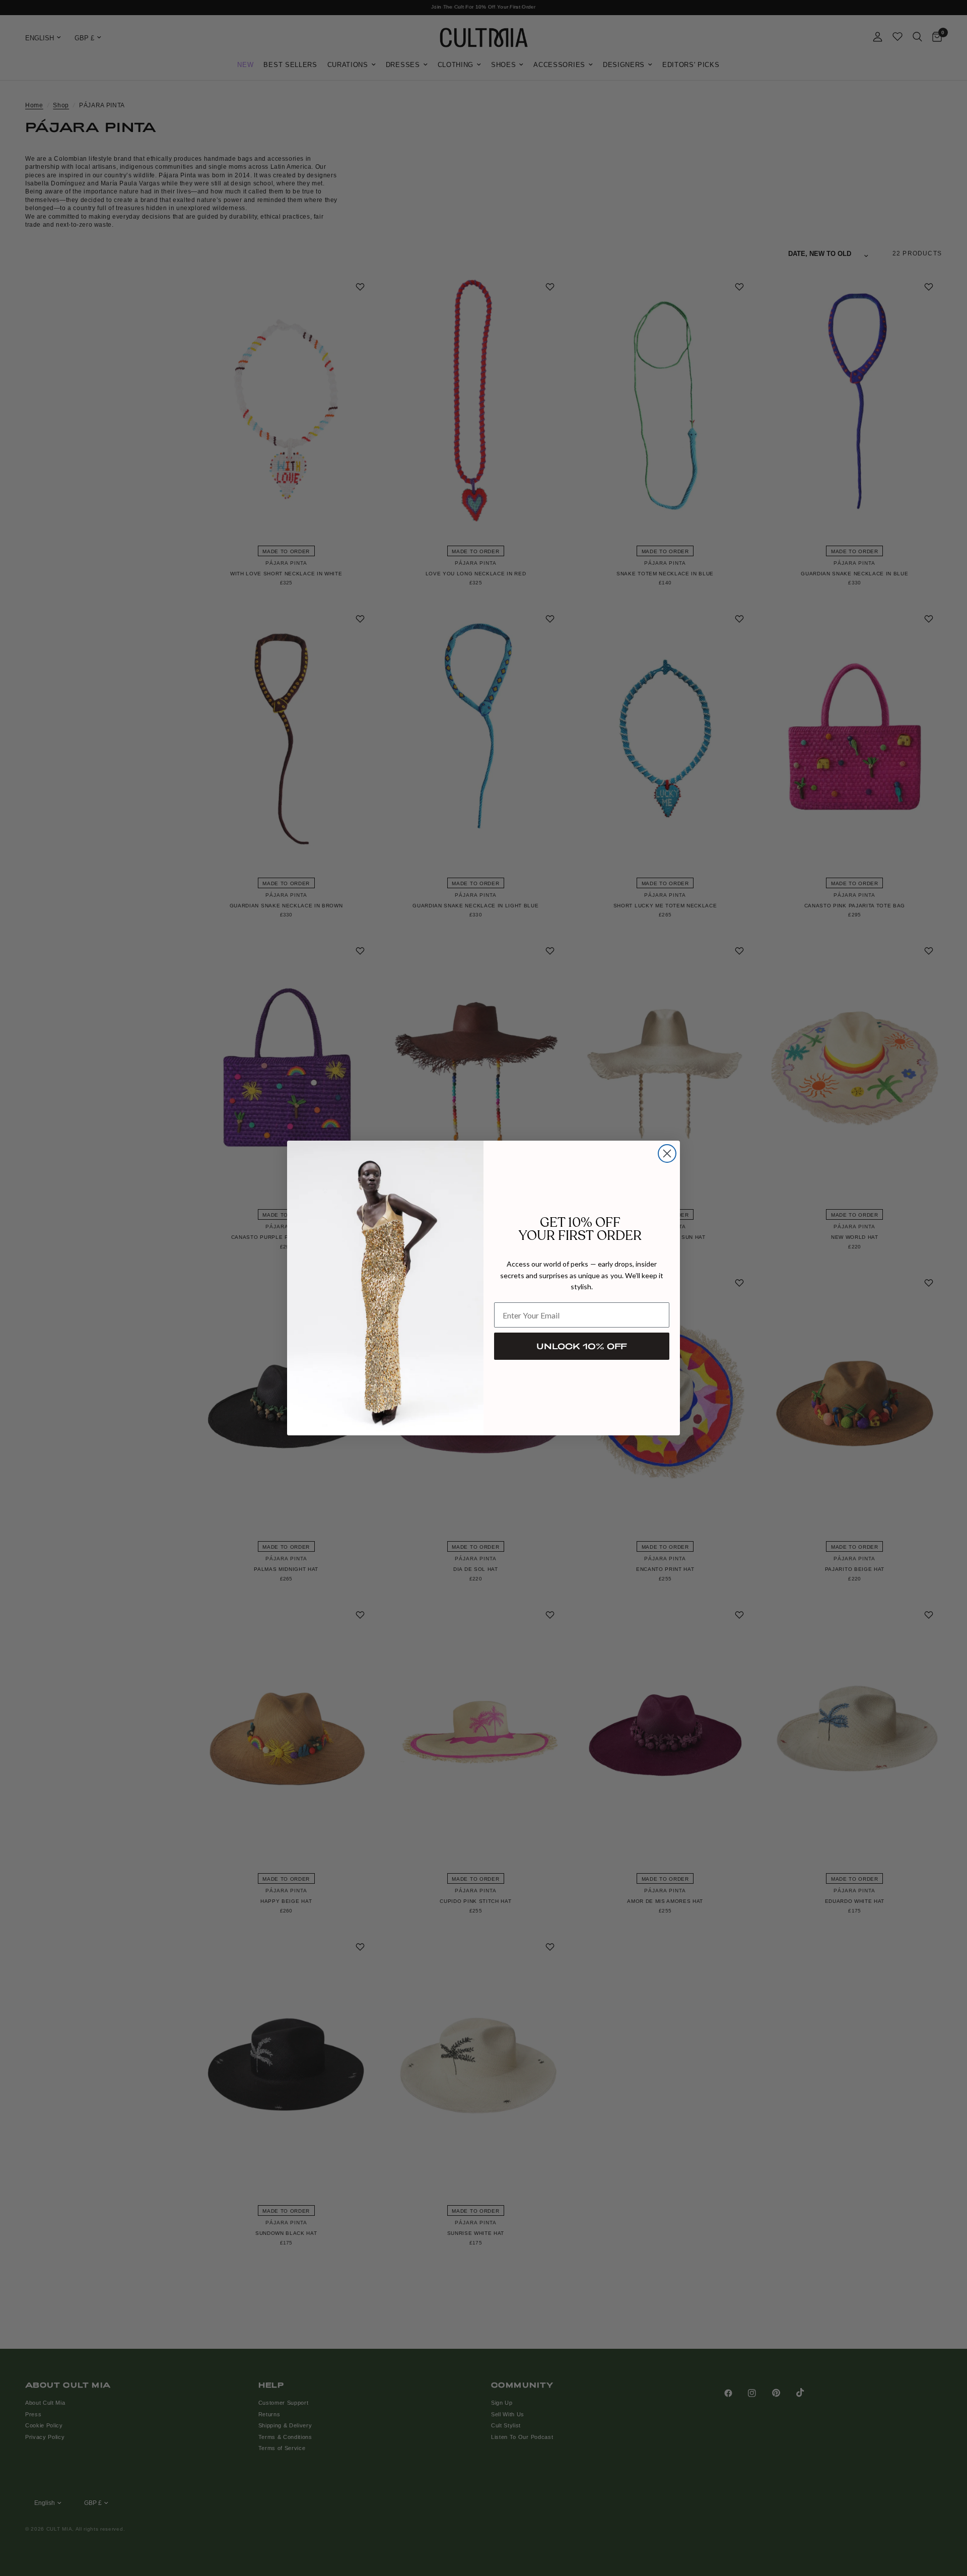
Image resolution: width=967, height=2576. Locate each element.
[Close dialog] (667, 1153)
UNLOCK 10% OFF (582, 1346)
